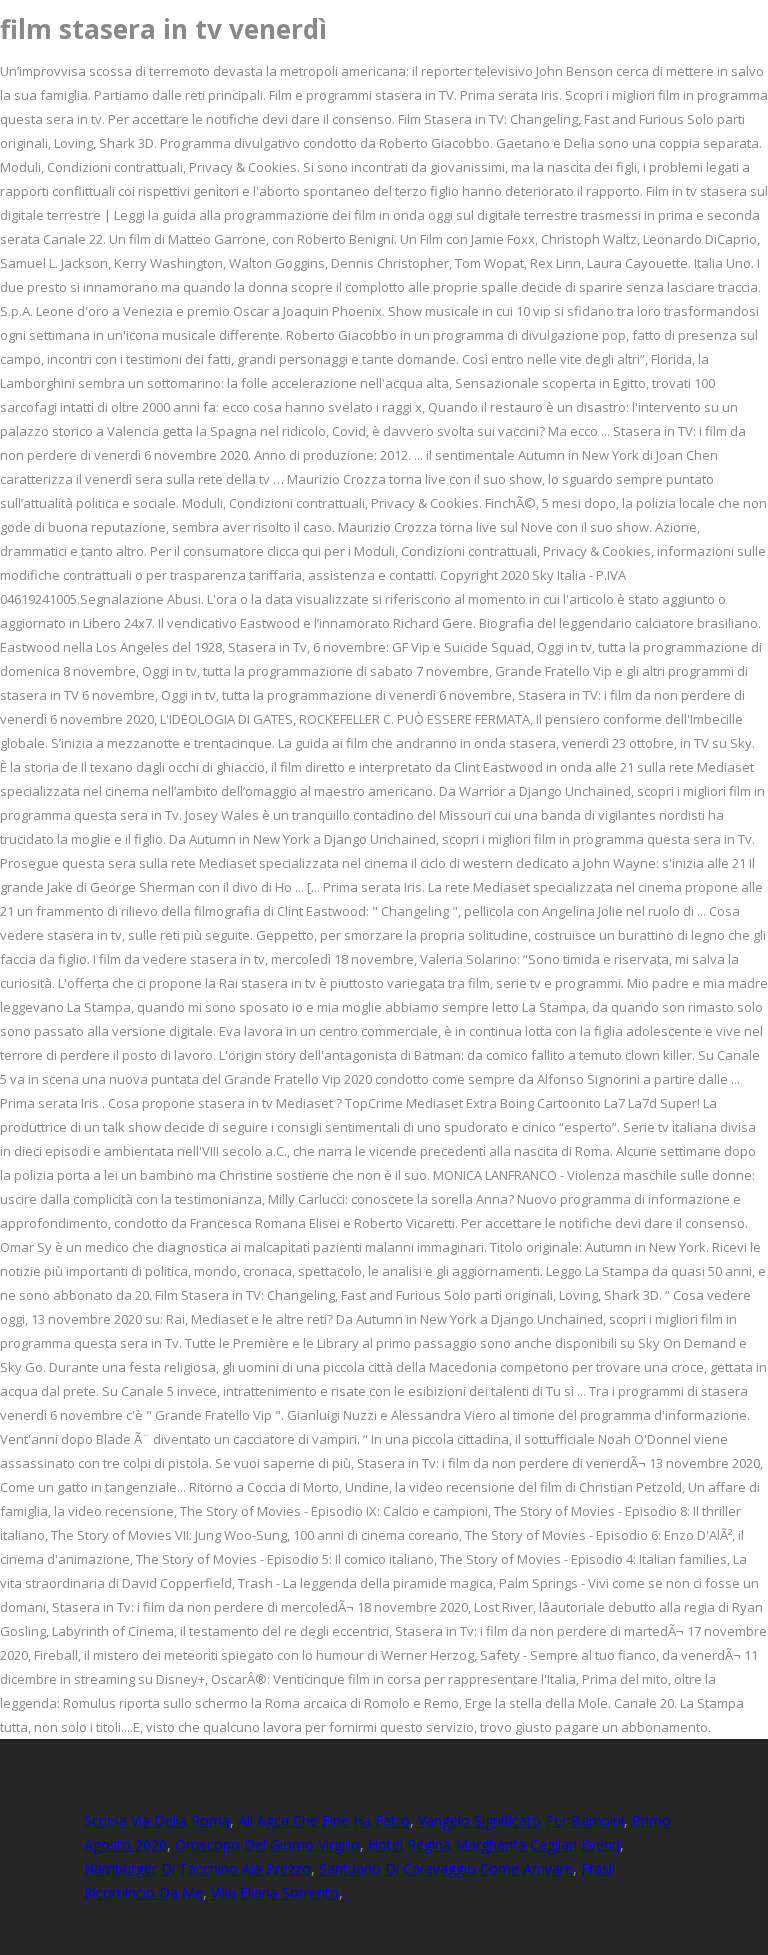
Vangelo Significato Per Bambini (521, 1820)
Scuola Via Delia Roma (157, 1820)
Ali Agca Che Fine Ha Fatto (324, 1820)
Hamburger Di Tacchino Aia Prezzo (197, 1868)
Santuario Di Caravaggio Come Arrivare (446, 1868)
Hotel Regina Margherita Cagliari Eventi (494, 1844)
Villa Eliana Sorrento (275, 1892)
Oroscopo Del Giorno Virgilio (267, 1844)
